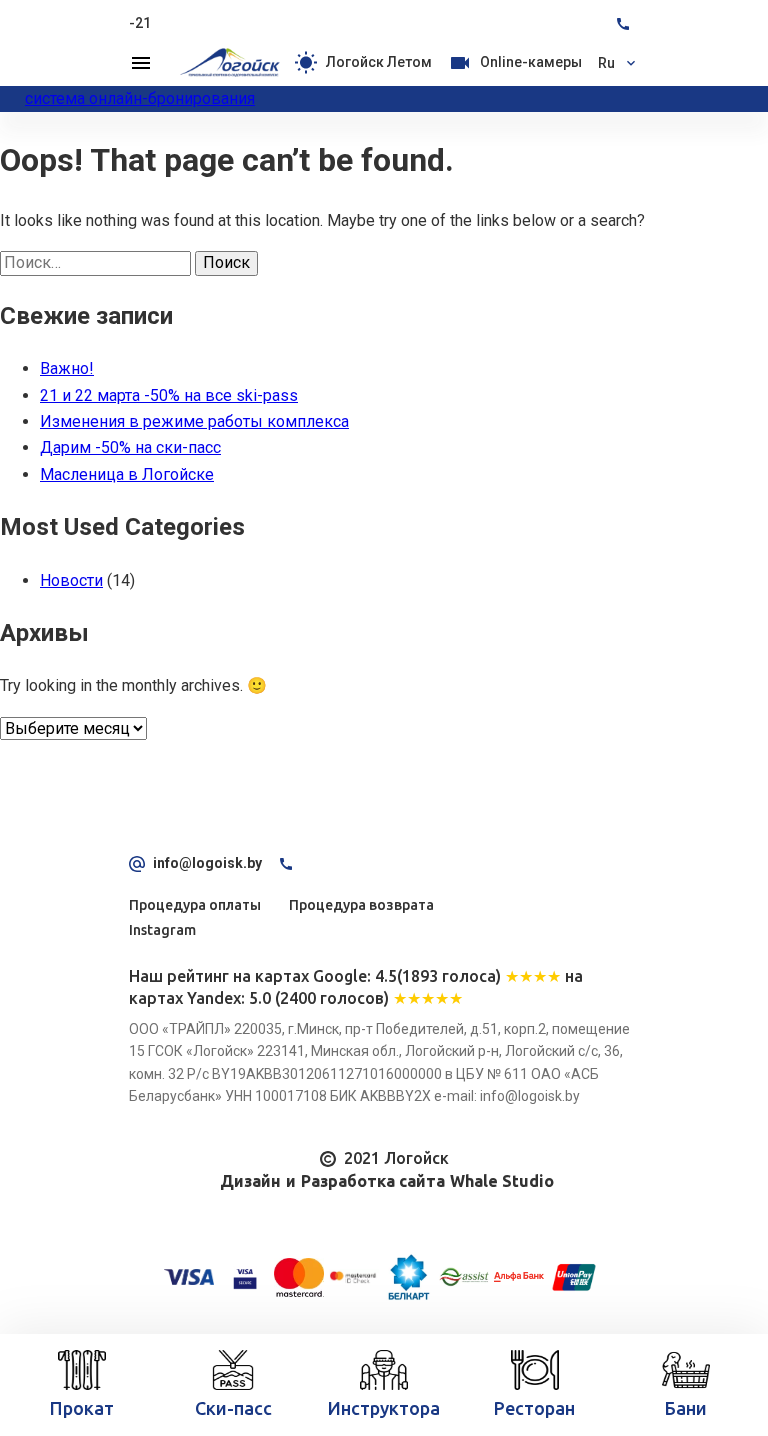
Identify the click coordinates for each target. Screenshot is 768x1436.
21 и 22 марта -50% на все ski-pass (169, 395)
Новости (71, 580)
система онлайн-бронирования (140, 98)
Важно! (67, 368)
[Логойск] (230, 63)
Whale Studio (502, 1181)
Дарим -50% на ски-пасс (130, 447)
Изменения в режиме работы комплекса (194, 421)
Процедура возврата (361, 905)
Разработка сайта (373, 1181)
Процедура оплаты (195, 905)
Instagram (162, 930)
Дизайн (250, 1181)
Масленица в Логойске (127, 474)
